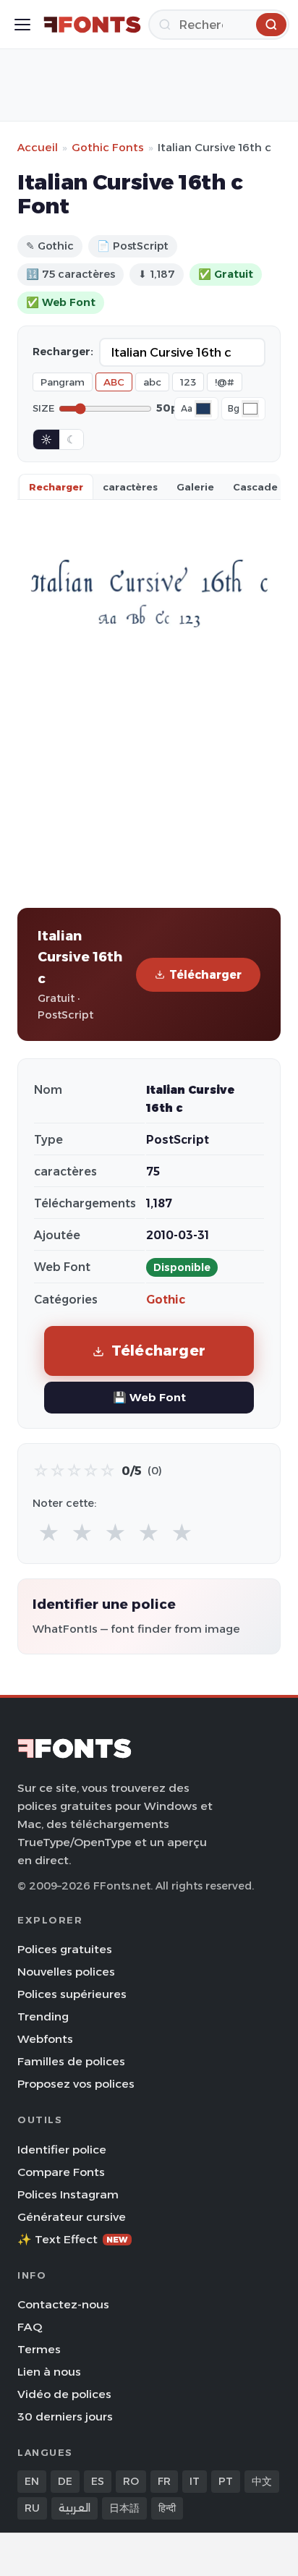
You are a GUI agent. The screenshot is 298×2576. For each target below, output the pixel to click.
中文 (262, 2481)
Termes (39, 2349)
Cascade (255, 487)
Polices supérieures (72, 1994)
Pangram (63, 382)
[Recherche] (271, 25)
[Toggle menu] (22, 25)
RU (32, 2508)
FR (164, 2481)
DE (65, 2481)
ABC (114, 382)
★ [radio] (49, 1533)
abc (152, 382)
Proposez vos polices (76, 2084)
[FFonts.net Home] (92, 25)
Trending (43, 2016)
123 (188, 382)
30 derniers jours (65, 2416)
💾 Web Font (149, 1397)
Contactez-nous (63, 2304)
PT (226, 2481)
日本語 (124, 2508)
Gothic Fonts (108, 147)
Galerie (195, 487)
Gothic (166, 1300)
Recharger (56, 487)
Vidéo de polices (64, 2394)
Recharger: (63, 352)
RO (131, 2481)
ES (98, 2481)
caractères (130, 487)
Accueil (38, 147)
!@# (225, 382)
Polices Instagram (68, 2194)
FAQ (30, 2327)
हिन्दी (167, 2508)
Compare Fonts (61, 2172)
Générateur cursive (72, 2217)
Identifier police (62, 2150)
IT (195, 2481)
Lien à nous (49, 2372)
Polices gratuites (65, 1949)
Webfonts (45, 2039)
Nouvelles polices (66, 1972)
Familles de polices (71, 2061)
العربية (74, 2508)
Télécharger (205, 975)
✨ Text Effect (73, 2239)
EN (32, 2481)
